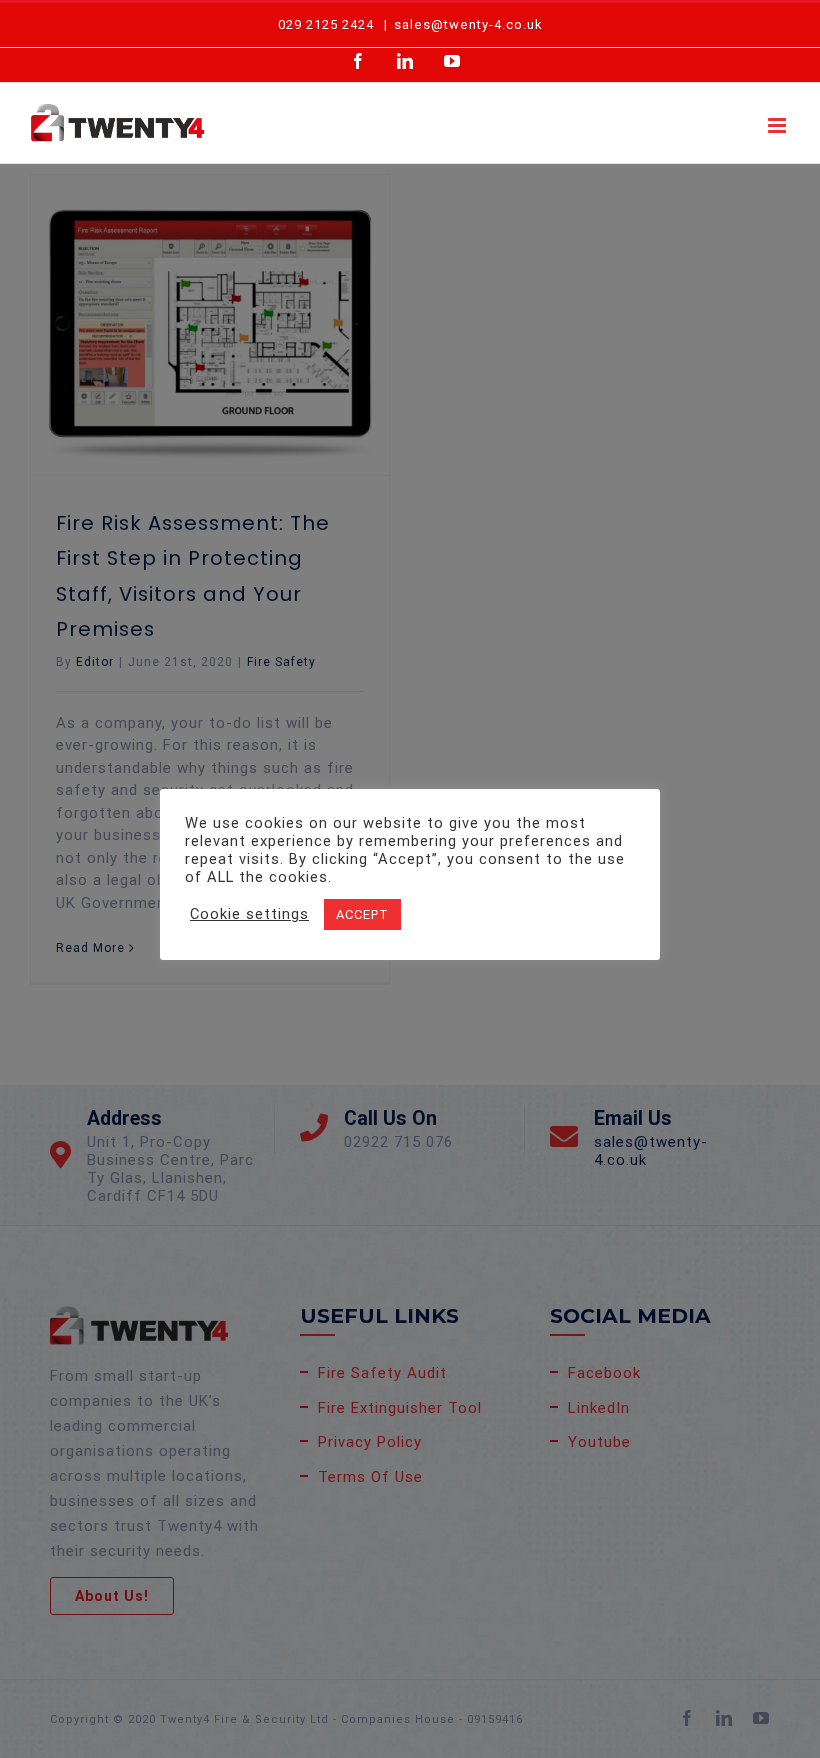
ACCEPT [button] (362, 914)
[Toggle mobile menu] (779, 125)
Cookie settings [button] (249, 914)
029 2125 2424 (326, 24)
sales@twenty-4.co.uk (468, 24)
